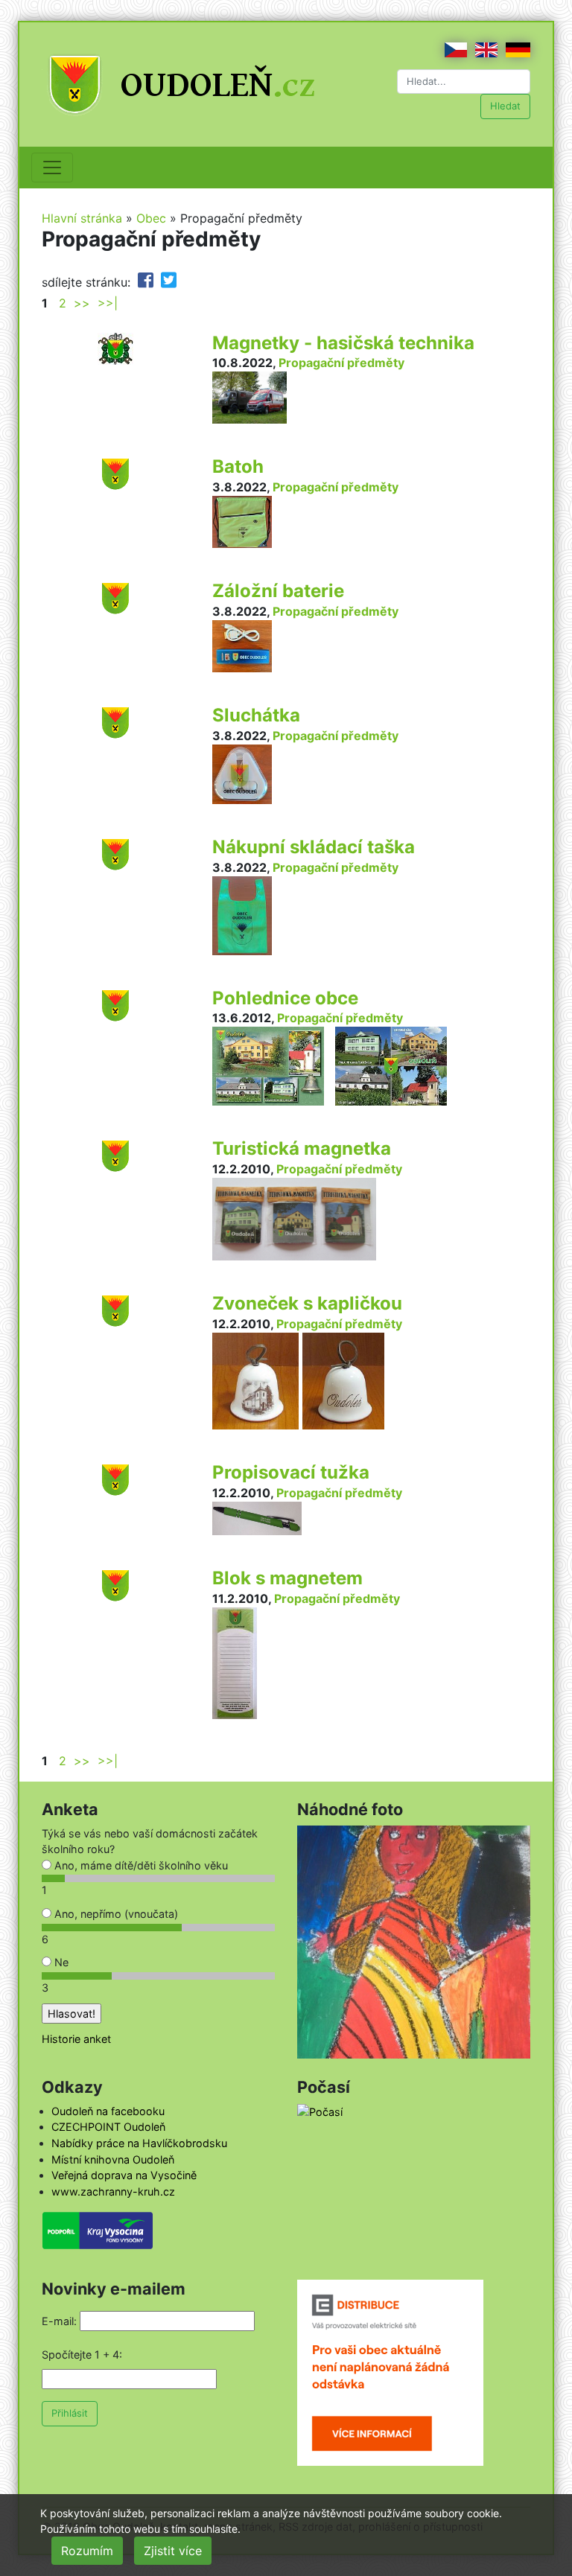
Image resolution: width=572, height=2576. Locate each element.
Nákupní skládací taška (314, 847)
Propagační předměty (341, 363)
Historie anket (76, 2039)
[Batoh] (115, 474)
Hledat (505, 106)
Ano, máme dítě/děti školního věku (140, 1865)
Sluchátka (256, 715)
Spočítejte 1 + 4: (82, 2355)
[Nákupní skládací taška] (115, 853)
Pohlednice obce (285, 998)
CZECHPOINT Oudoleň (108, 2127)
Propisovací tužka (291, 1472)
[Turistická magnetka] (115, 1155)
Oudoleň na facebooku (108, 2111)
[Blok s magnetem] (115, 1584)
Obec (151, 218)
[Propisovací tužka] (115, 1479)
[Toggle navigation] (52, 168)
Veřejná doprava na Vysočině (124, 2175)
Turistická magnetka (302, 1148)
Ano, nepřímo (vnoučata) (115, 1914)
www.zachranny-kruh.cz (113, 2191)
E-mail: (59, 2321)
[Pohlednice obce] (115, 1004)
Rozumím (87, 2551)
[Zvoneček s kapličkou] (115, 1310)
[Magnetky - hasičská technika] (115, 347)
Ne (60, 1962)
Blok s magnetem (287, 1578)
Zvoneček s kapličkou (307, 1303)
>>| (108, 303)
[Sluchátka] (115, 721)
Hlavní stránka (82, 218)
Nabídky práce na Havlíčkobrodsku (139, 2143)
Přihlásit (70, 2413)
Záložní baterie (278, 591)
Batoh (238, 466)
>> (82, 303)
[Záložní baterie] (115, 598)
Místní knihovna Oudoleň (113, 2159)
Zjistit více (173, 2551)
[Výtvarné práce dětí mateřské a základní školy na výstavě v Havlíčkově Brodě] (414, 1941)
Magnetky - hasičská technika (343, 343)
